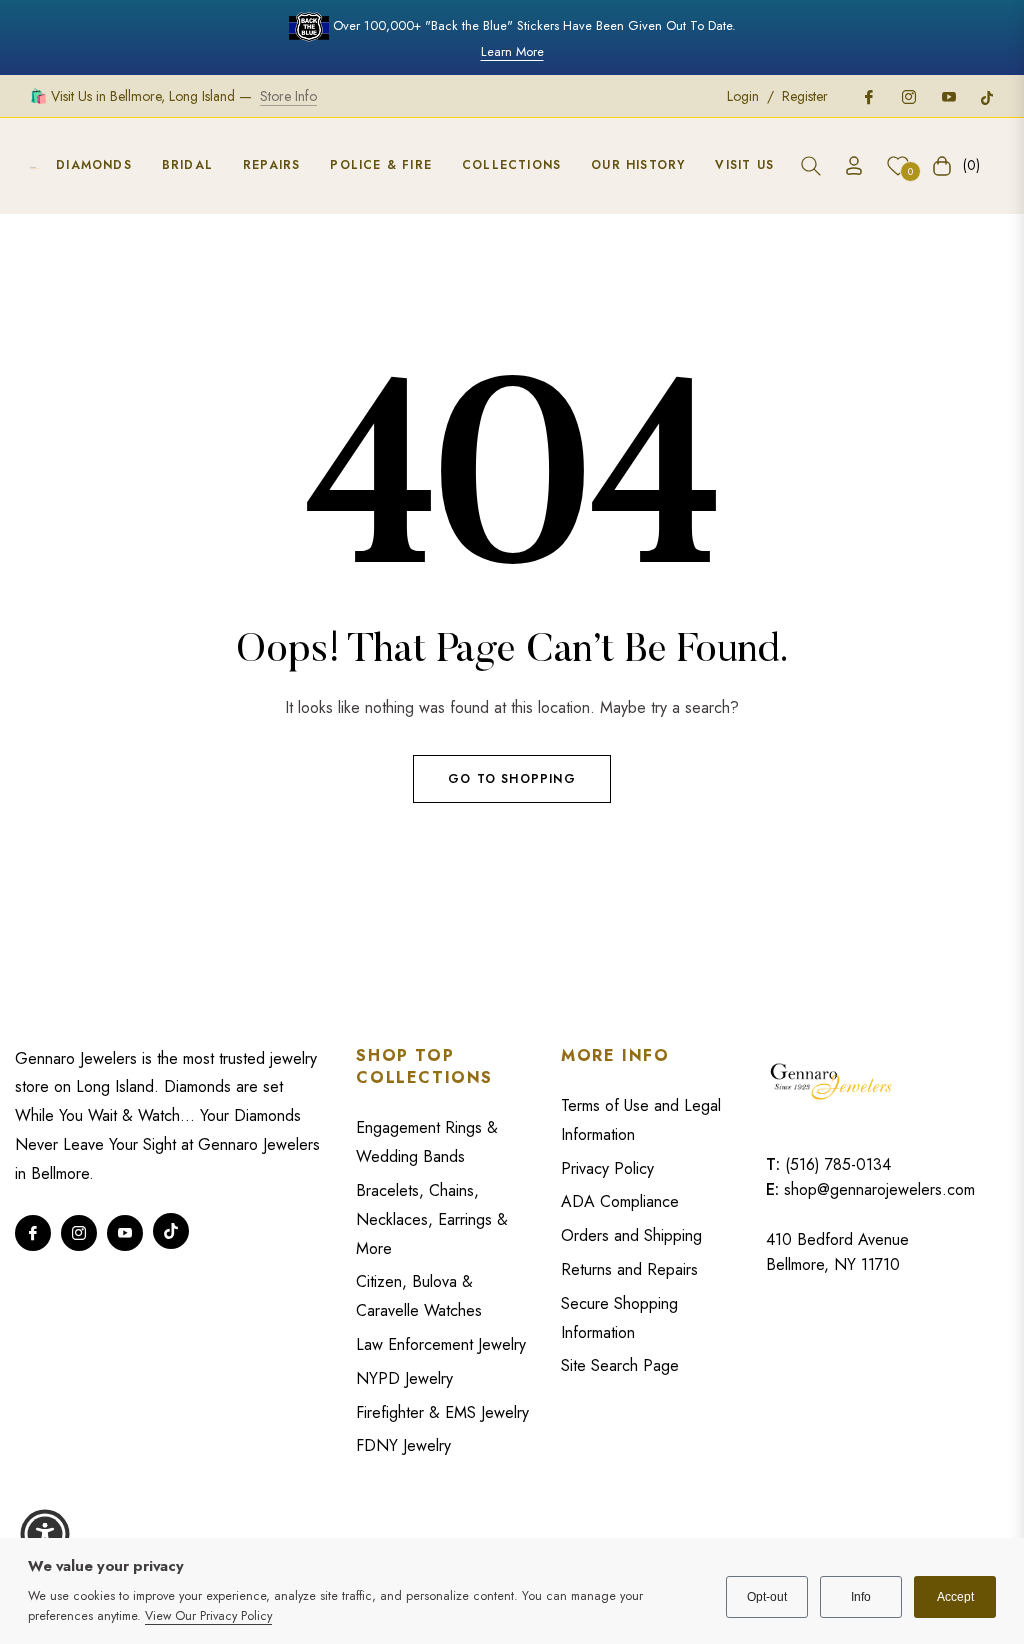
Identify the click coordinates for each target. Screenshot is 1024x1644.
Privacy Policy (607, 1168)
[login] (854, 165)
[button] (811, 166)
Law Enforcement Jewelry (441, 1344)
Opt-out (767, 1597)
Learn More (512, 51)
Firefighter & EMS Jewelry (442, 1412)
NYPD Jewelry (404, 1378)
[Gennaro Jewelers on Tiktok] (987, 96)
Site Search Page (620, 1365)
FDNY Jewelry (403, 1445)
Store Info (288, 96)
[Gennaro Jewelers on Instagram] (908, 96)
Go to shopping (512, 779)
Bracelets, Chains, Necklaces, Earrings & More (432, 1219)
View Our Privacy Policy (208, 1616)
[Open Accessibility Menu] (45, 1534)
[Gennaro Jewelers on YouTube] (948, 96)
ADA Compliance (620, 1201)
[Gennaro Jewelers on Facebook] (868, 96)
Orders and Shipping (631, 1235)
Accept (955, 1597)
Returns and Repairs (629, 1269)
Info (861, 1597)
